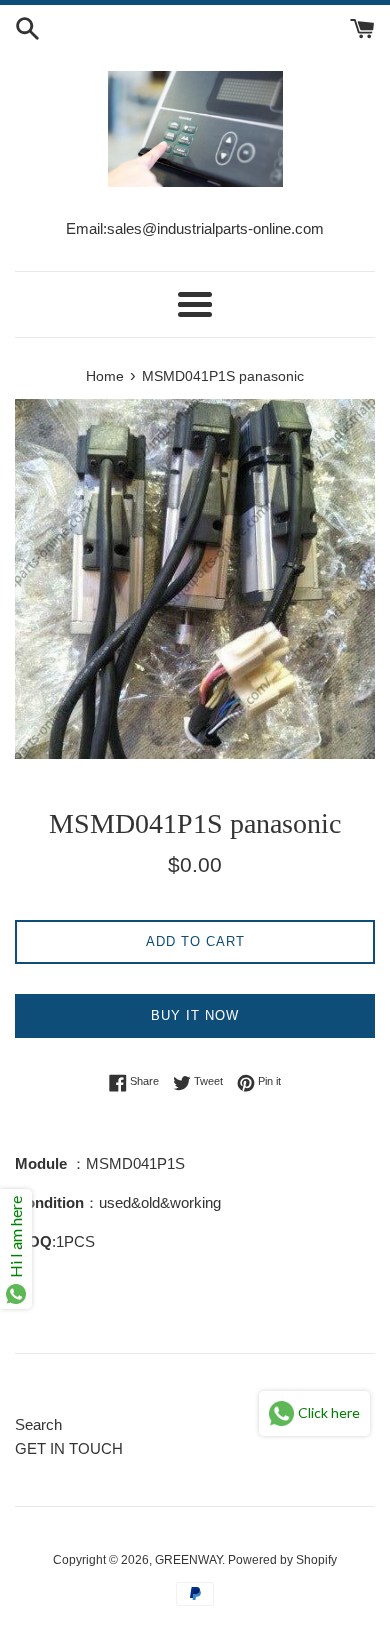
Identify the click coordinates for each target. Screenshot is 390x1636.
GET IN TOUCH (69, 1448)
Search (38, 1424)
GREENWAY (188, 1560)
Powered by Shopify (282, 1560)
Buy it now (195, 1015)
